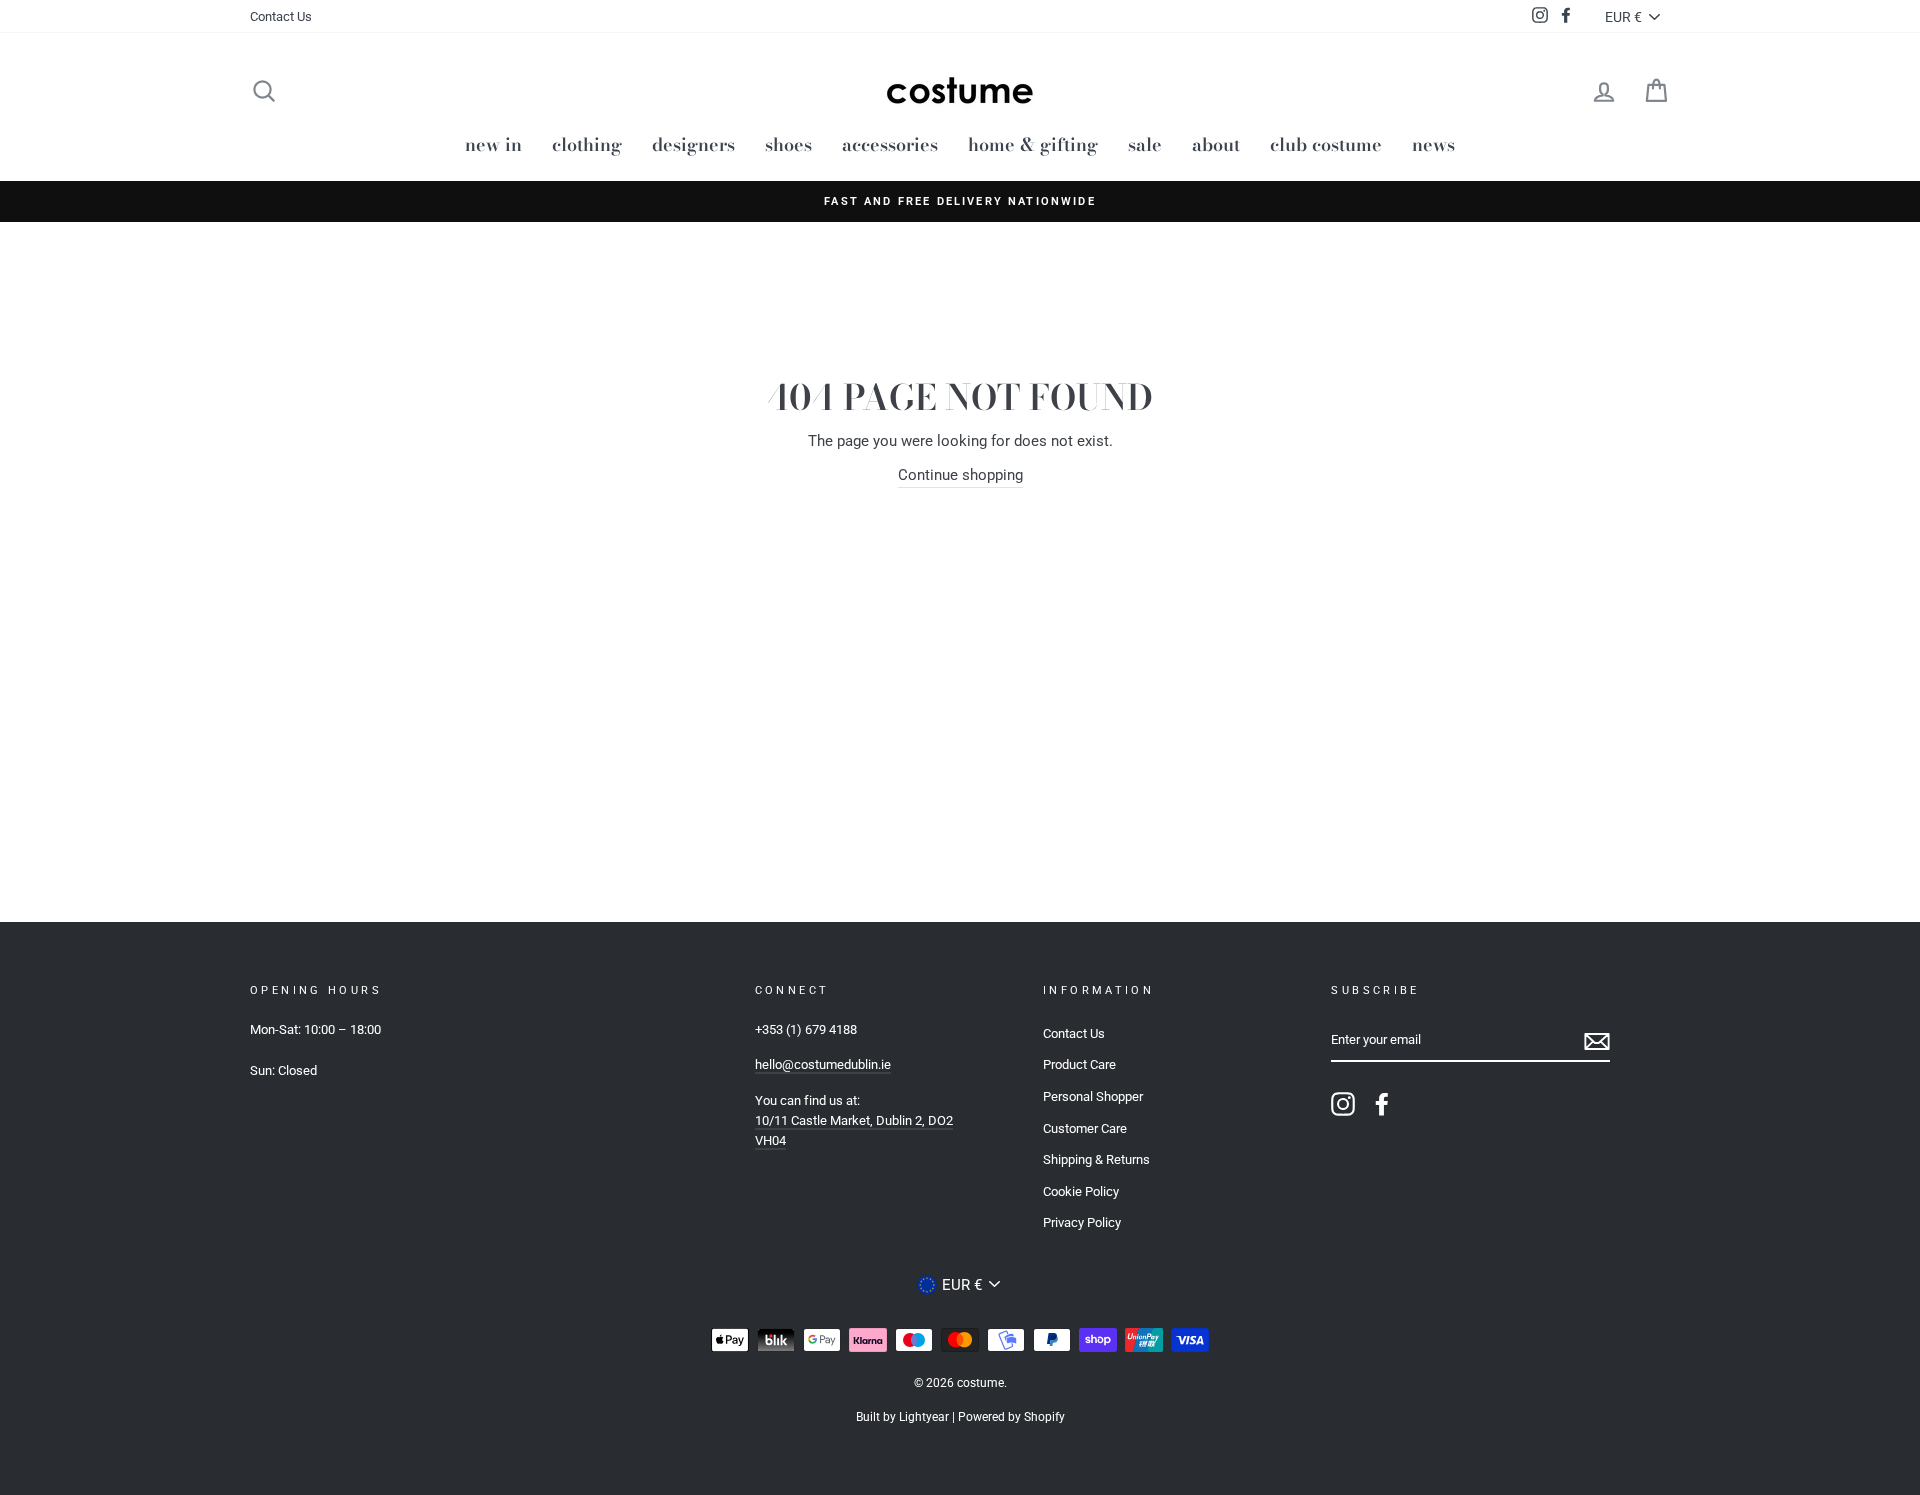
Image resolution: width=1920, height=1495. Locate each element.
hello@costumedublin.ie (823, 1064)
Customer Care (1085, 1128)
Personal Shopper (1093, 1096)
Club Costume (1326, 144)
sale (1145, 144)
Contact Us (281, 16)
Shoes (788, 144)
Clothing (587, 144)
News (1433, 144)
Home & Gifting (1033, 144)
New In (493, 144)
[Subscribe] (1597, 1041)
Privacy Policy (1082, 1222)
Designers (693, 144)
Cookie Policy (1081, 1191)
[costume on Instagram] (1343, 1104)
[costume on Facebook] (1382, 1104)
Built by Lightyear (902, 1417)
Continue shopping (960, 475)
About (1216, 144)
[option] (960, 201)
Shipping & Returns (1096, 1159)
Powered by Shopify (1011, 1417)
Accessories (890, 144)
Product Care (1079, 1064)
